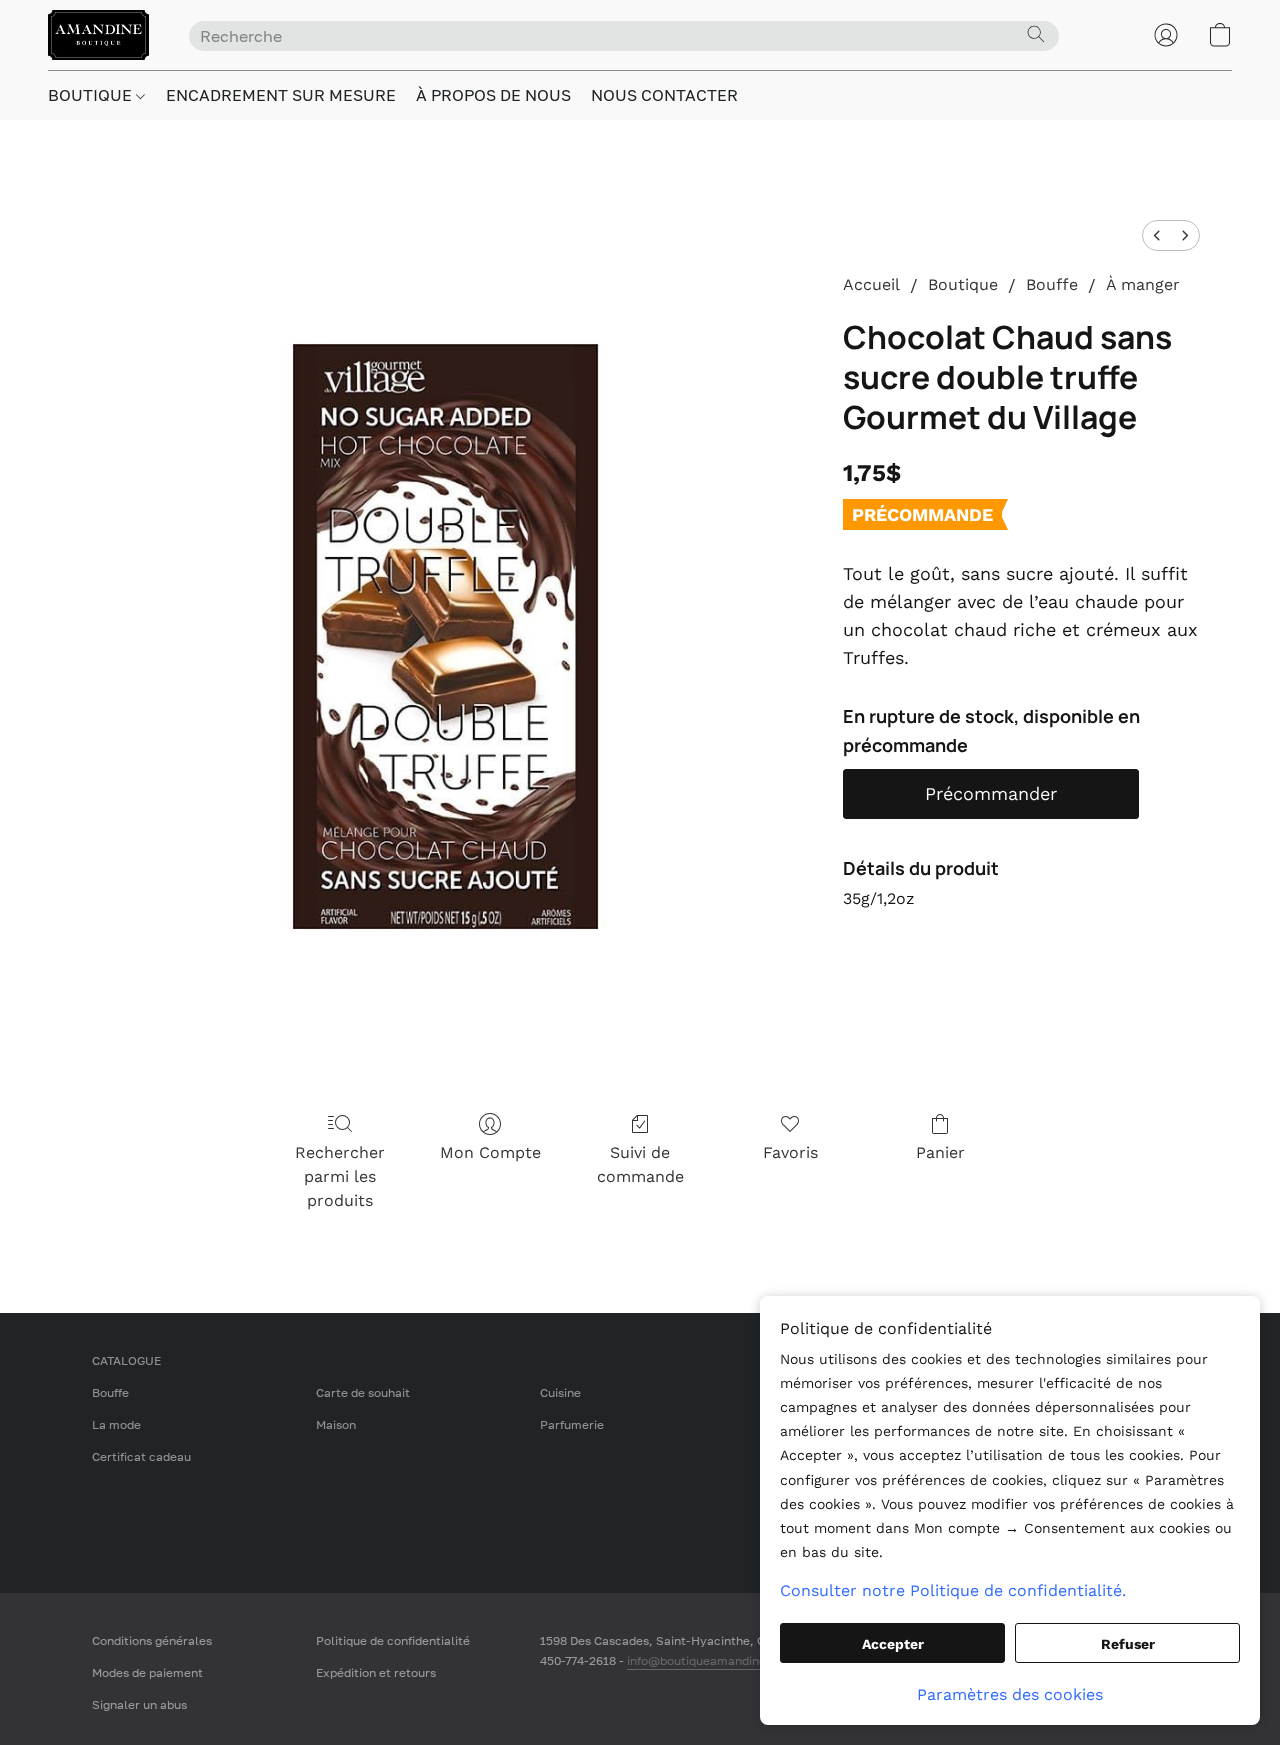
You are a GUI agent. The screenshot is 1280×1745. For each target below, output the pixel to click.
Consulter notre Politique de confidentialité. (953, 1590)
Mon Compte (490, 1152)
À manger (1143, 284)
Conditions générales (152, 1640)
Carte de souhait (363, 1392)
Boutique (963, 284)
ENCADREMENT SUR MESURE (281, 95)
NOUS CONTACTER (664, 95)
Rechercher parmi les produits (340, 1176)
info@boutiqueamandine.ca (705, 1660)
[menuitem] (1157, 235)
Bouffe (1052, 284)
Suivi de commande (640, 1164)
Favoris (790, 1152)
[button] (98, 35)
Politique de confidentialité (393, 1640)
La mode (116, 1424)
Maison (336, 1424)
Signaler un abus (139, 1704)
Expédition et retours (376, 1672)
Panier (940, 1152)
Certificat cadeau (141, 1456)
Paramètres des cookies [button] (1010, 1694)
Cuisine (560, 1392)
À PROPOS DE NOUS (493, 95)
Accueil (871, 284)
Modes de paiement (147, 1672)
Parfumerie (572, 1424)
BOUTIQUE (92, 95)
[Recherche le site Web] (1036, 34)
